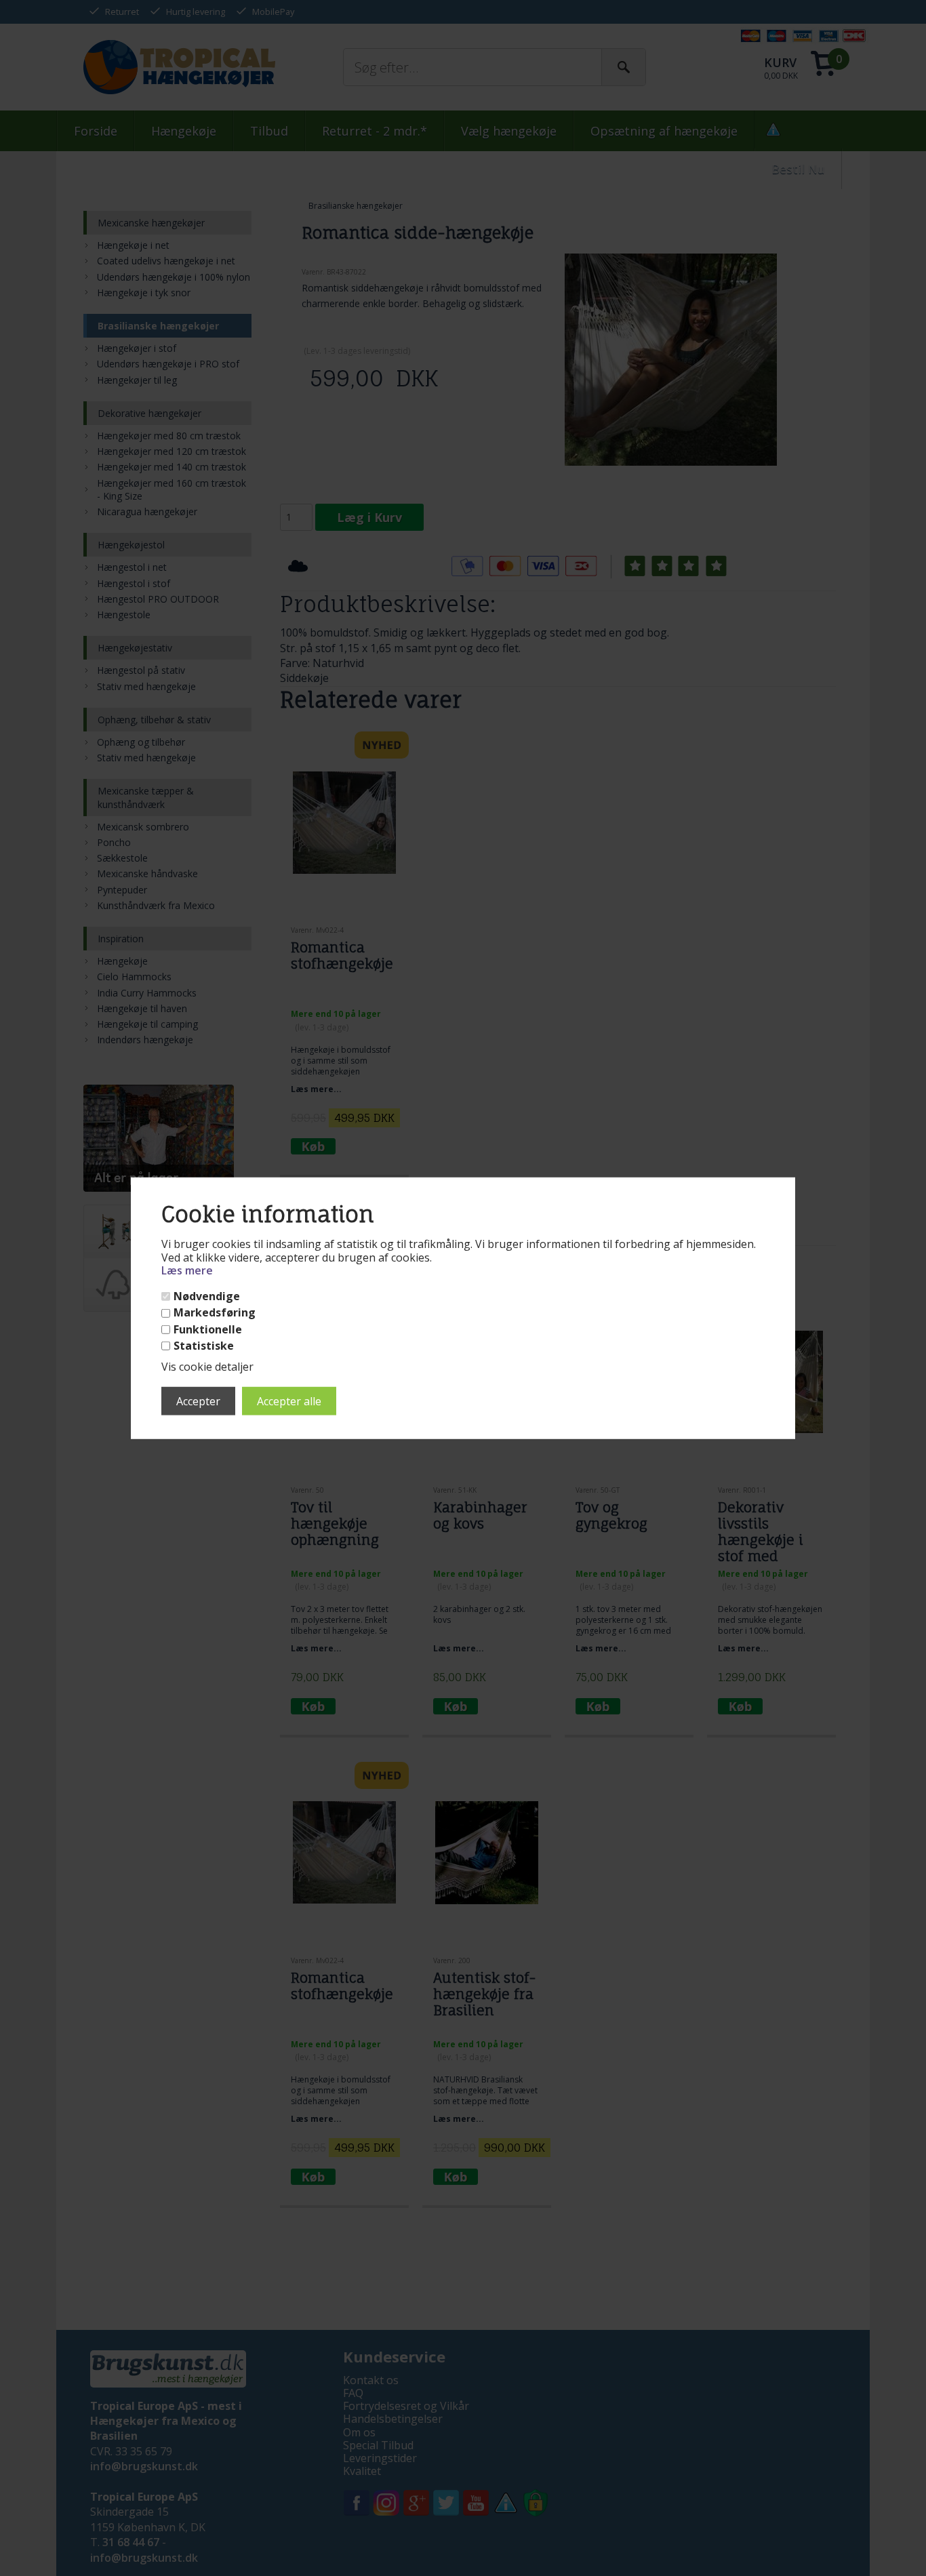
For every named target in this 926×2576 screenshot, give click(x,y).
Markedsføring (215, 1313)
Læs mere (187, 1270)
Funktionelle (208, 1330)
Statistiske (204, 1346)
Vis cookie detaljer (207, 1367)
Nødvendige (207, 1296)
